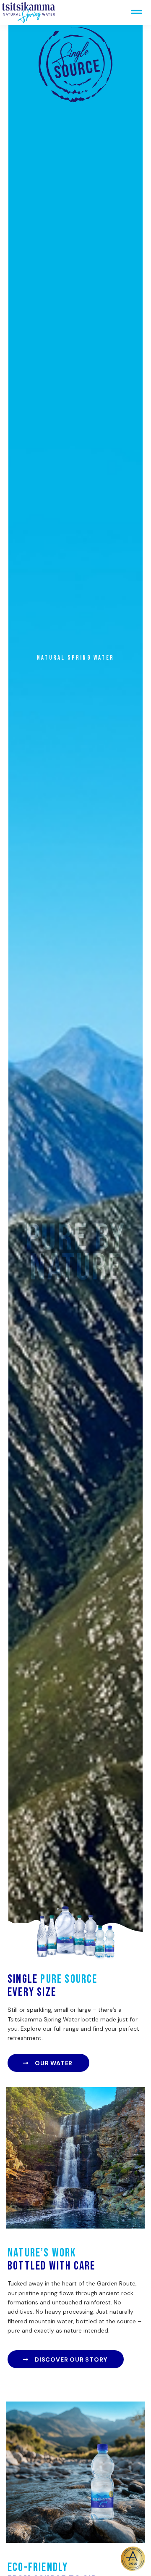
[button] (136, 12)
